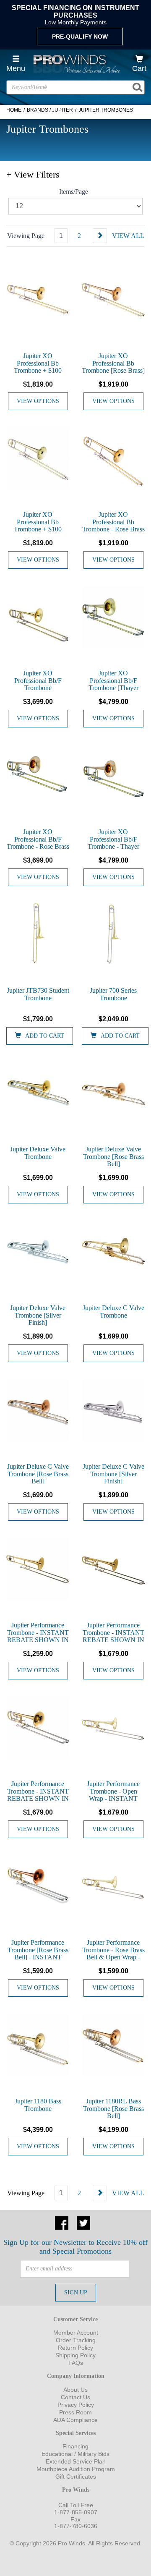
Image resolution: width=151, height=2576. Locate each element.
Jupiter (62, 110)
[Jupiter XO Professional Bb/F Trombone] (38, 617)
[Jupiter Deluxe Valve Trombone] (38, 1093)
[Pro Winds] (75, 64)
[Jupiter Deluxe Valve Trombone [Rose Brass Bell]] (113, 1093)
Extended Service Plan (76, 2461)
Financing (75, 2446)
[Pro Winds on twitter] (83, 2222)
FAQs (76, 2363)
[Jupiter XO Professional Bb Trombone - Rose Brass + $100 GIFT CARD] (113, 458)
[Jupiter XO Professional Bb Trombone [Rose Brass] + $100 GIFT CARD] (113, 300)
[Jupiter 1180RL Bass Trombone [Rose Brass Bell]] (113, 2045)
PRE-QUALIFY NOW (80, 37)
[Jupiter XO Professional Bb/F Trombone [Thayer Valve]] (113, 617)
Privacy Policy (76, 2405)
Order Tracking (76, 2340)
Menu (16, 68)
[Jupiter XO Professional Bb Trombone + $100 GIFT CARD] (38, 300)
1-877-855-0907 (76, 2512)
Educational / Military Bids (75, 2454)
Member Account (76, 2333)
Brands (38, 110)
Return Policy (75, 2348)
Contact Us (75, 2397)
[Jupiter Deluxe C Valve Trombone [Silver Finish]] (113, 1410)
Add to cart (45, 1036)
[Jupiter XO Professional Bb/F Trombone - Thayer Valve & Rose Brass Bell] (113, 776)
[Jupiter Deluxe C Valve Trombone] (113, 1252)
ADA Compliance (75, 2420)
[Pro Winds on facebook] (62, 2222)
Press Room (75, 2412)
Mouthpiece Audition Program (76, 2469)
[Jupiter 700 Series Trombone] (113, 934)
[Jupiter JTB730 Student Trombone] (38, 934)
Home (14, 110)
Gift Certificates (76, 2477)
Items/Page (74, 192)
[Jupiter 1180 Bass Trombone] (38, 2045)
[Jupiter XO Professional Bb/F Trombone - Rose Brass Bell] (38, 776)
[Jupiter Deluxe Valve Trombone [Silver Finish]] (38, 1252)
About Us (75, 2390)
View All (128, 236)
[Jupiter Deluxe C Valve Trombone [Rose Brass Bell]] (38, 1410)
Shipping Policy (75, 2355)
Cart (139, 68)
